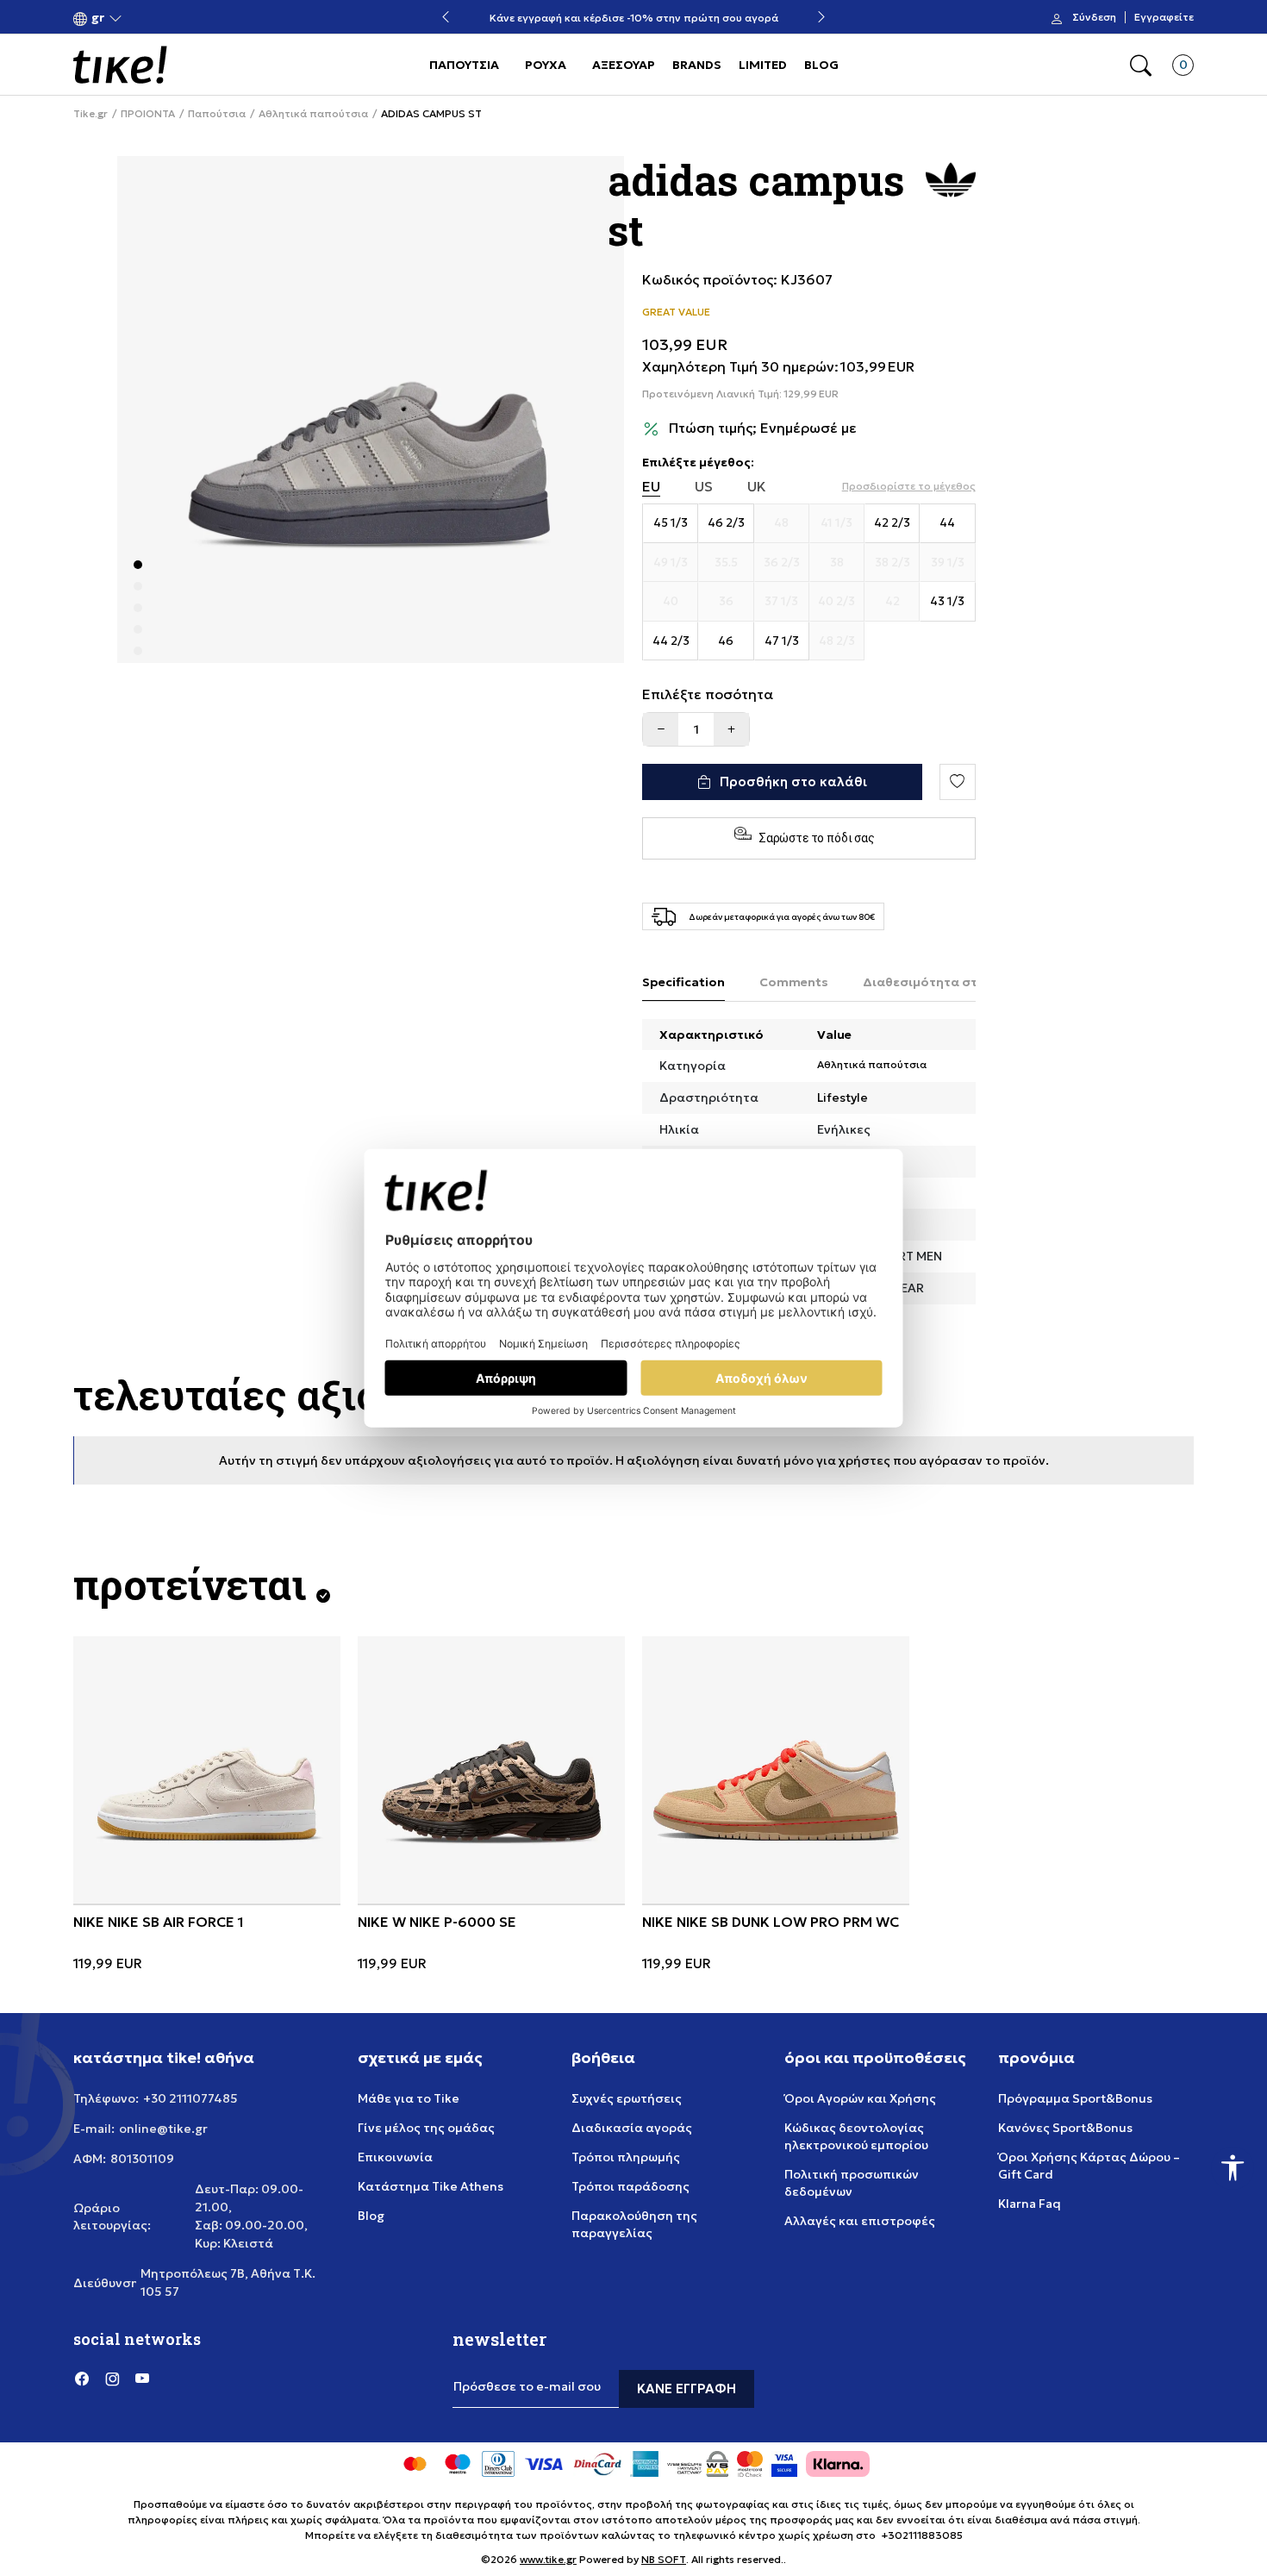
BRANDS (697, 65)
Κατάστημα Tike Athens (431, 2186)
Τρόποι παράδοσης (630, 2186)
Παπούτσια (217, 114)
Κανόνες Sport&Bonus (1065, 2128)
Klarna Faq (1030, 2204)
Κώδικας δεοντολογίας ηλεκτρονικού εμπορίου (856, 2136)
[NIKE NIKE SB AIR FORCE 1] (207, 1770)
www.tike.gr (548, 2559)
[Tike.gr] (120, 65)
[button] (98, 18)
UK (757, 487)
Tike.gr (90, 114)
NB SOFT (664, 2559)
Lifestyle (843, 1097)
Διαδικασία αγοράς (632, 2128)
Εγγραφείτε (1164, 17)
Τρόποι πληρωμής (626, 2157)
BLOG (821, 65)
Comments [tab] (794, 982)
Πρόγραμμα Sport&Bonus (1075, 2098)
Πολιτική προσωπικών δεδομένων (852, 2183)
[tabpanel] (371, 410)
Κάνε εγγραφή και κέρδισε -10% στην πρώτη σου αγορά (634, 18)
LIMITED (763, 65)
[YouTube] (142, 2379)
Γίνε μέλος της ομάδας (426, 2128)
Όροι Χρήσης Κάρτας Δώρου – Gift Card (1089, 2166)
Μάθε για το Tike (409, 2098)
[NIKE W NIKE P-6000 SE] (491, 1770)
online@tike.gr (163, 2129)
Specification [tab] (683, 982)
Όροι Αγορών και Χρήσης (860, 2098)
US (704, 487)
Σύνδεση (1094, 17)
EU (651, 487)
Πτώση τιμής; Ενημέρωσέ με (763, 428)
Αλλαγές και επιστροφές (860, 2221)
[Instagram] (112, 2379)
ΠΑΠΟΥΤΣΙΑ (464, 65)
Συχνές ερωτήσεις (627, 2098)
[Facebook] (82, 2379)
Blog (371, 2216)
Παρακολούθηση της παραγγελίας (634, 2224)
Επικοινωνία (395, 2157)
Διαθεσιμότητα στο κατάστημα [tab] (961, 982)
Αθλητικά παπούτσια (313, 114)
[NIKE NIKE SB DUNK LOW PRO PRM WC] (776, 1770)
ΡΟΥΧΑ (546, 65)
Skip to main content (143, 19)
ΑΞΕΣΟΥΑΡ (624, 65)
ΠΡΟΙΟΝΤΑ (148, 114)
